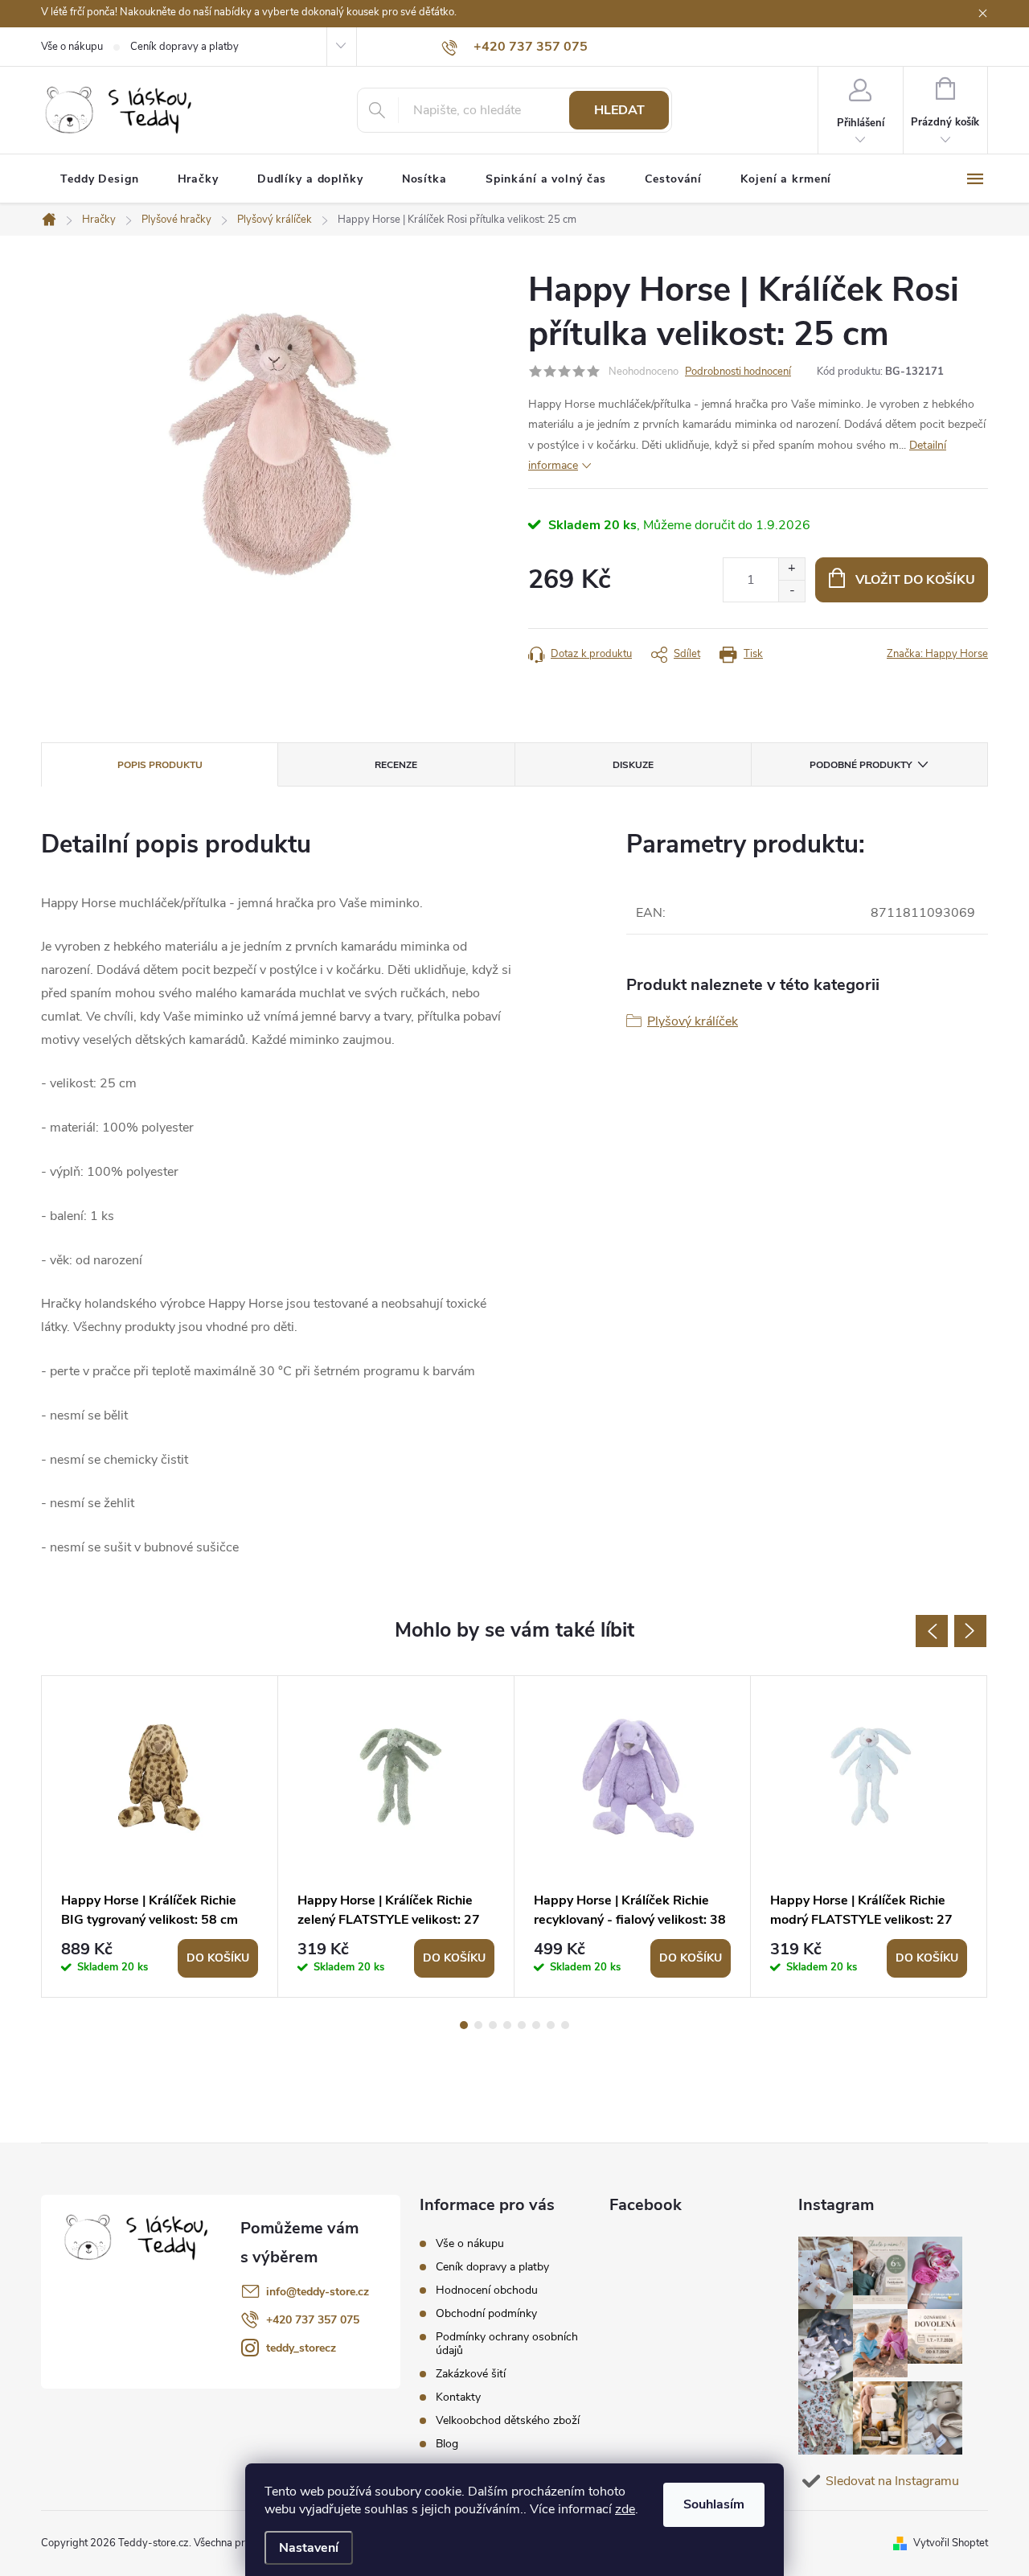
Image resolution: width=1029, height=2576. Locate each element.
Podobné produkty (861, 765)
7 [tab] (551, 2025)
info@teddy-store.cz (318, 2292)
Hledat (619, 110)
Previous (932, 1631)
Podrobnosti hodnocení (738, 372)
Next (970, 1631)
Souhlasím (714, 2504)
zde (625, 2509)
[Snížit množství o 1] (791, 591)
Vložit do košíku (915, 580)
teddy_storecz (301, 2348)
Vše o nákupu (72, 47)
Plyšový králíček (693, 1021)
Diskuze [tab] (633, 765)
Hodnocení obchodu (487, 2290)
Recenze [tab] (396, 765)
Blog (447, 2444)
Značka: (937, 654)
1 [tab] (464, 2025)
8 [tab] (565, 2025)
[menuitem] (100, 179)
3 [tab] (493, 2025)
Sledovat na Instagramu (892, 2481)
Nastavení (309, 2548)
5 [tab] (522, 2025)
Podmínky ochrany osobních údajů (507, 2344)
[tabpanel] (160, 1836)
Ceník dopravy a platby (184, 47)
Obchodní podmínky (486, 2313)
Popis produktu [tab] (160, 765)
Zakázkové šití (471, 2374)
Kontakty (458, 2397)
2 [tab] (478, 2025)
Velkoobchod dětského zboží (508, 2420)
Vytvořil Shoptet (951, 2543)
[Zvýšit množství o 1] (791, 569)
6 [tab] (536, 2025)
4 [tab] (507, 2025)
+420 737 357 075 (313, 2320)
